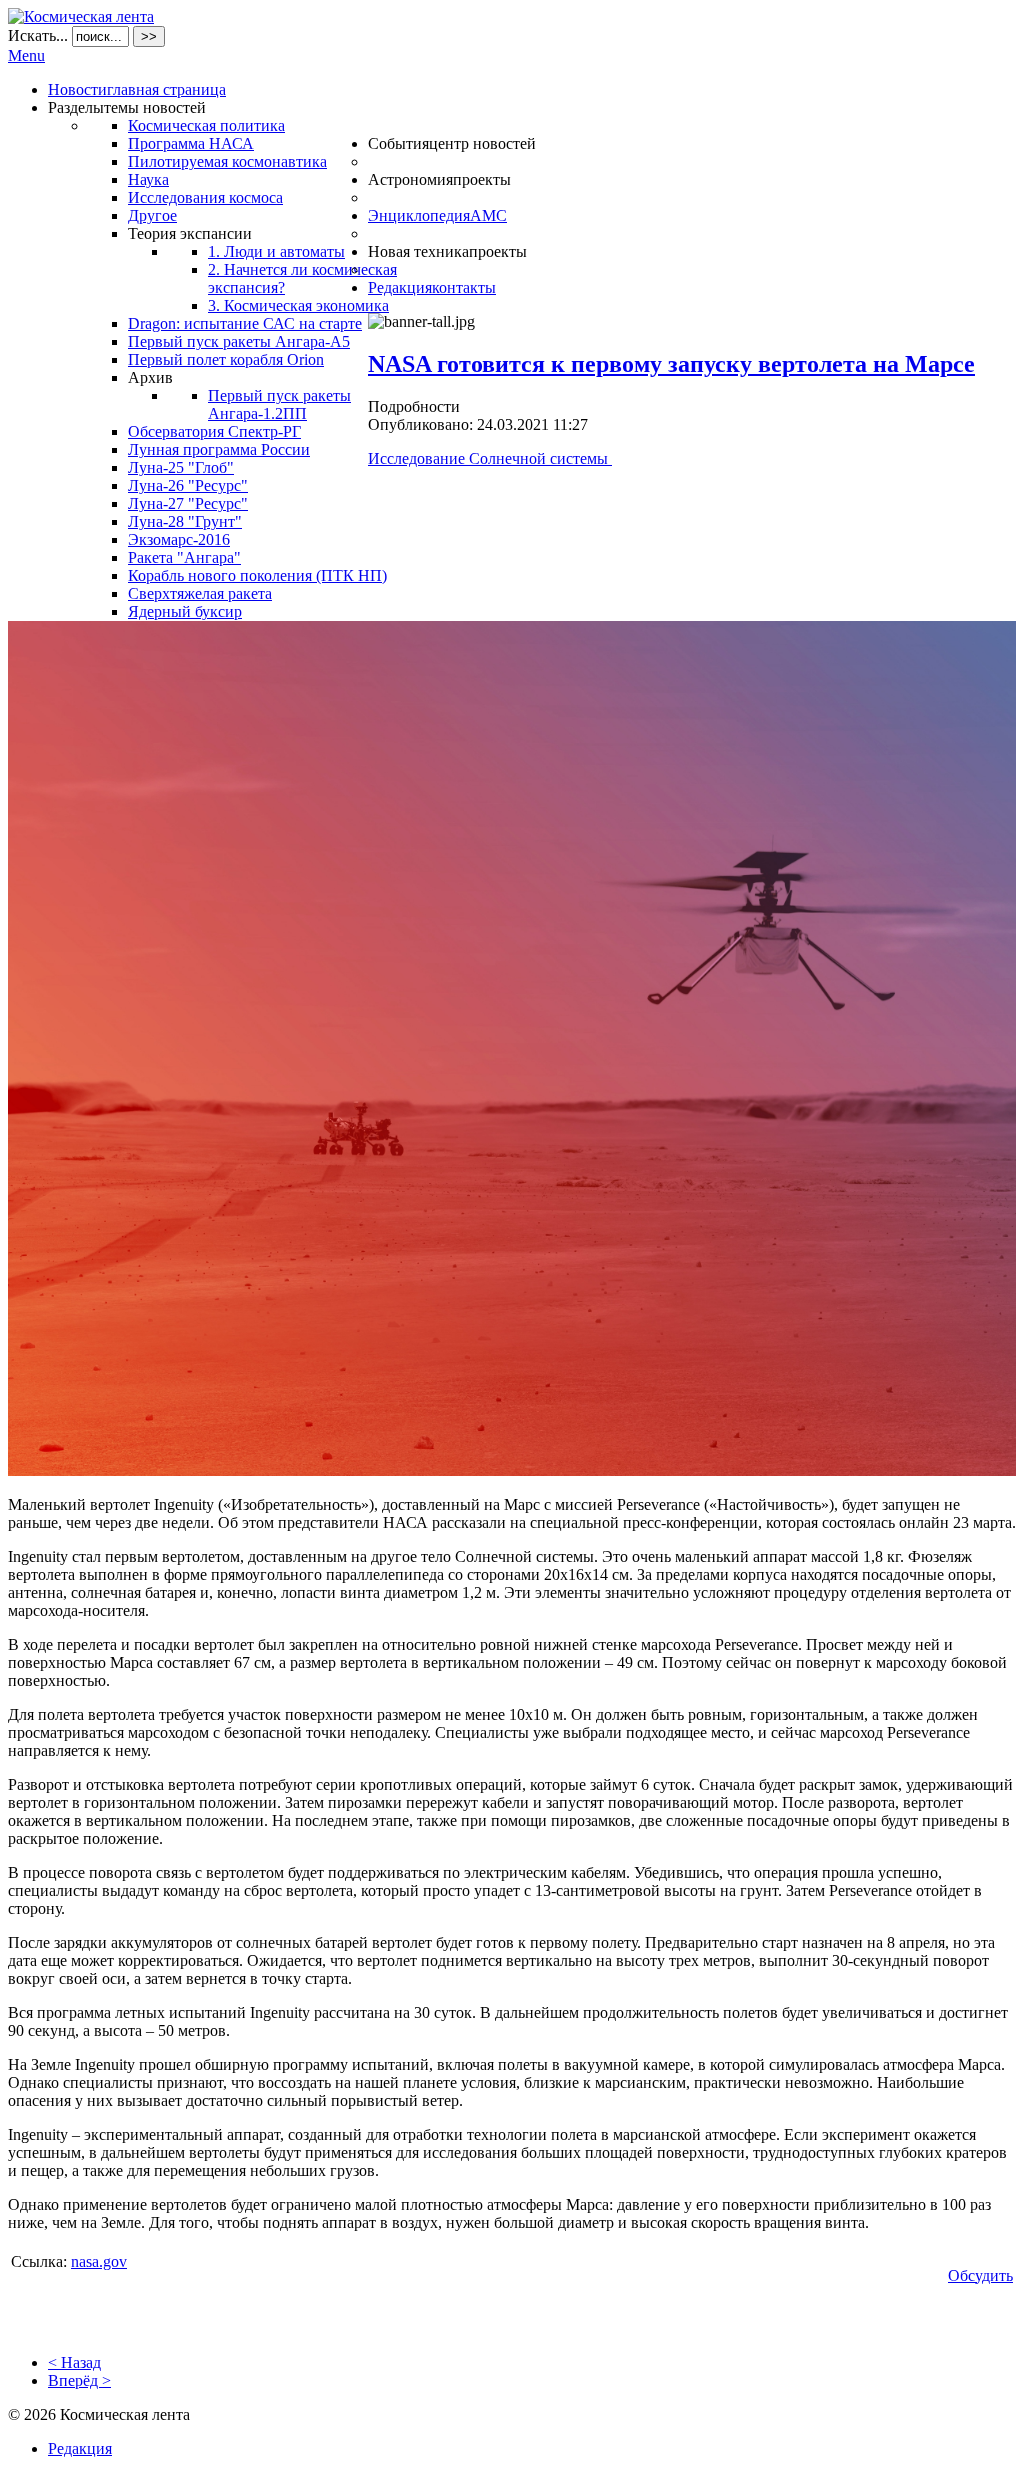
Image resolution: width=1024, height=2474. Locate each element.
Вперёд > (79, 2380)
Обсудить (980, 2275)
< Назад (74, 2362)
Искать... (38, 35)
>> (149, 36)
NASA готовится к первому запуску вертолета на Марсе (671, 364)
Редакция (80, 2448)
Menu (26, 55)
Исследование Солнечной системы (490, 458)
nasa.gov (99, 2261)
